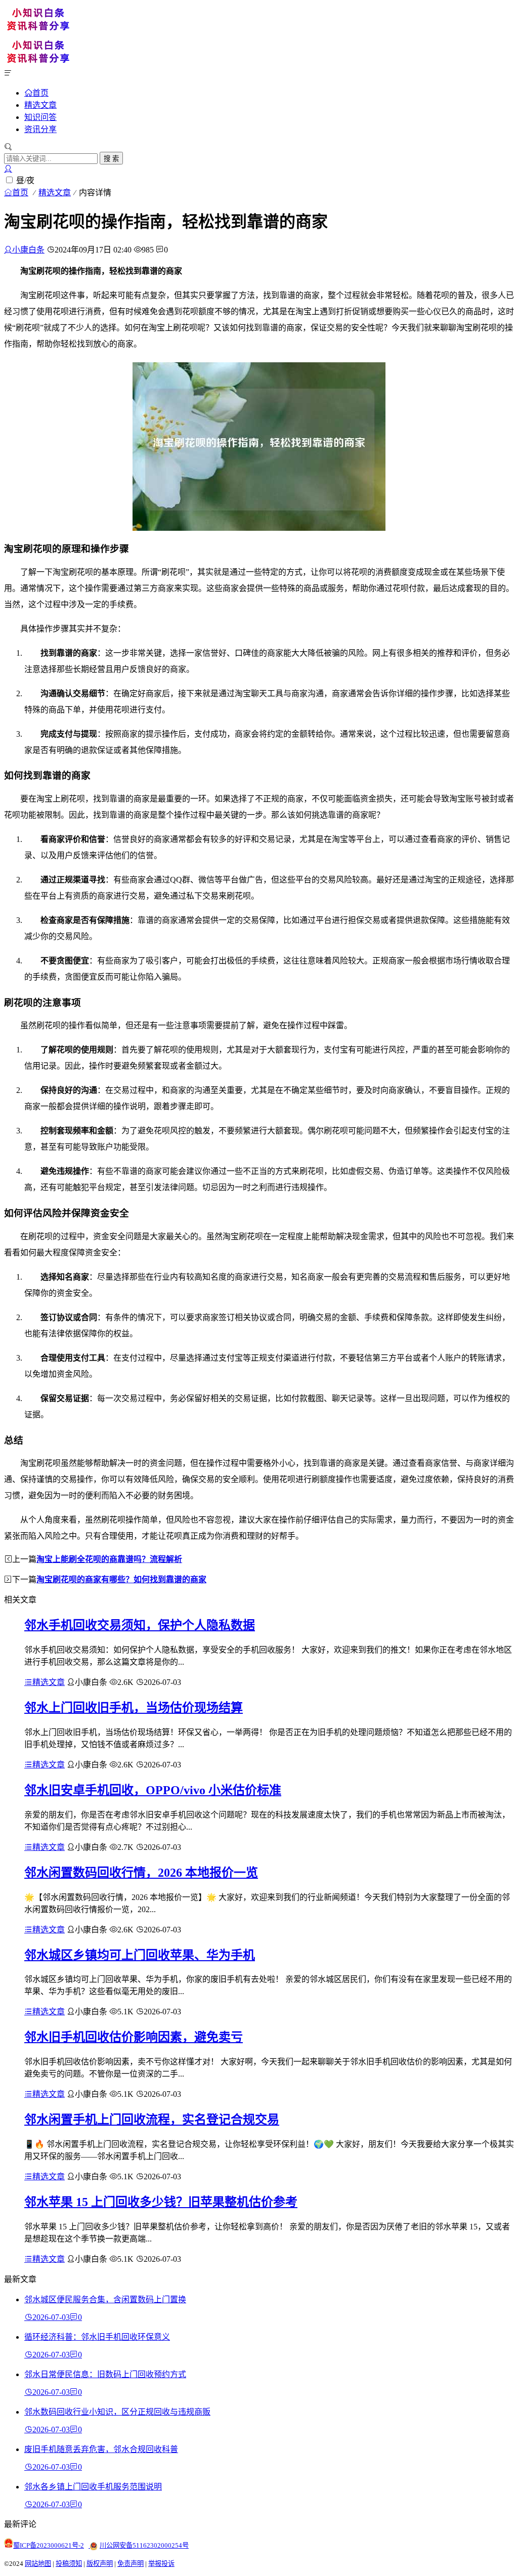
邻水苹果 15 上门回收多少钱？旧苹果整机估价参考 (161, 2202)
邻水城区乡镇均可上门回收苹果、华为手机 (140, 1955)
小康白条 (28, 250)
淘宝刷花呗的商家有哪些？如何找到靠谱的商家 (121, 1579)
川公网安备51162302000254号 (144, 2545)
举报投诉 (161, 2564)
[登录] (8, 169)
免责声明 (131, 2564)
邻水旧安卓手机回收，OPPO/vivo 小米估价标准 (153, 1790)
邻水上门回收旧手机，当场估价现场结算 (134, 1708)
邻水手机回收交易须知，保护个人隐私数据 (140, 1625)
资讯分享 (40, 129)
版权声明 (100, 2564)
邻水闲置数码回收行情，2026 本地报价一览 (141, 1873)
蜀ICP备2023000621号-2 (49, 2545)
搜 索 (111, 159)
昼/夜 (25, 180)
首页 (40, 93)
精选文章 (40, 105)
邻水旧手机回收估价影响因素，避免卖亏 (134, 2037)
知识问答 (40, 117)
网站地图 (38, 2564)
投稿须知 (69, 2564)
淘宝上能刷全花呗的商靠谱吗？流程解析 (109, 1559)
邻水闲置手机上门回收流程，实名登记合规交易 (152, 2120)
